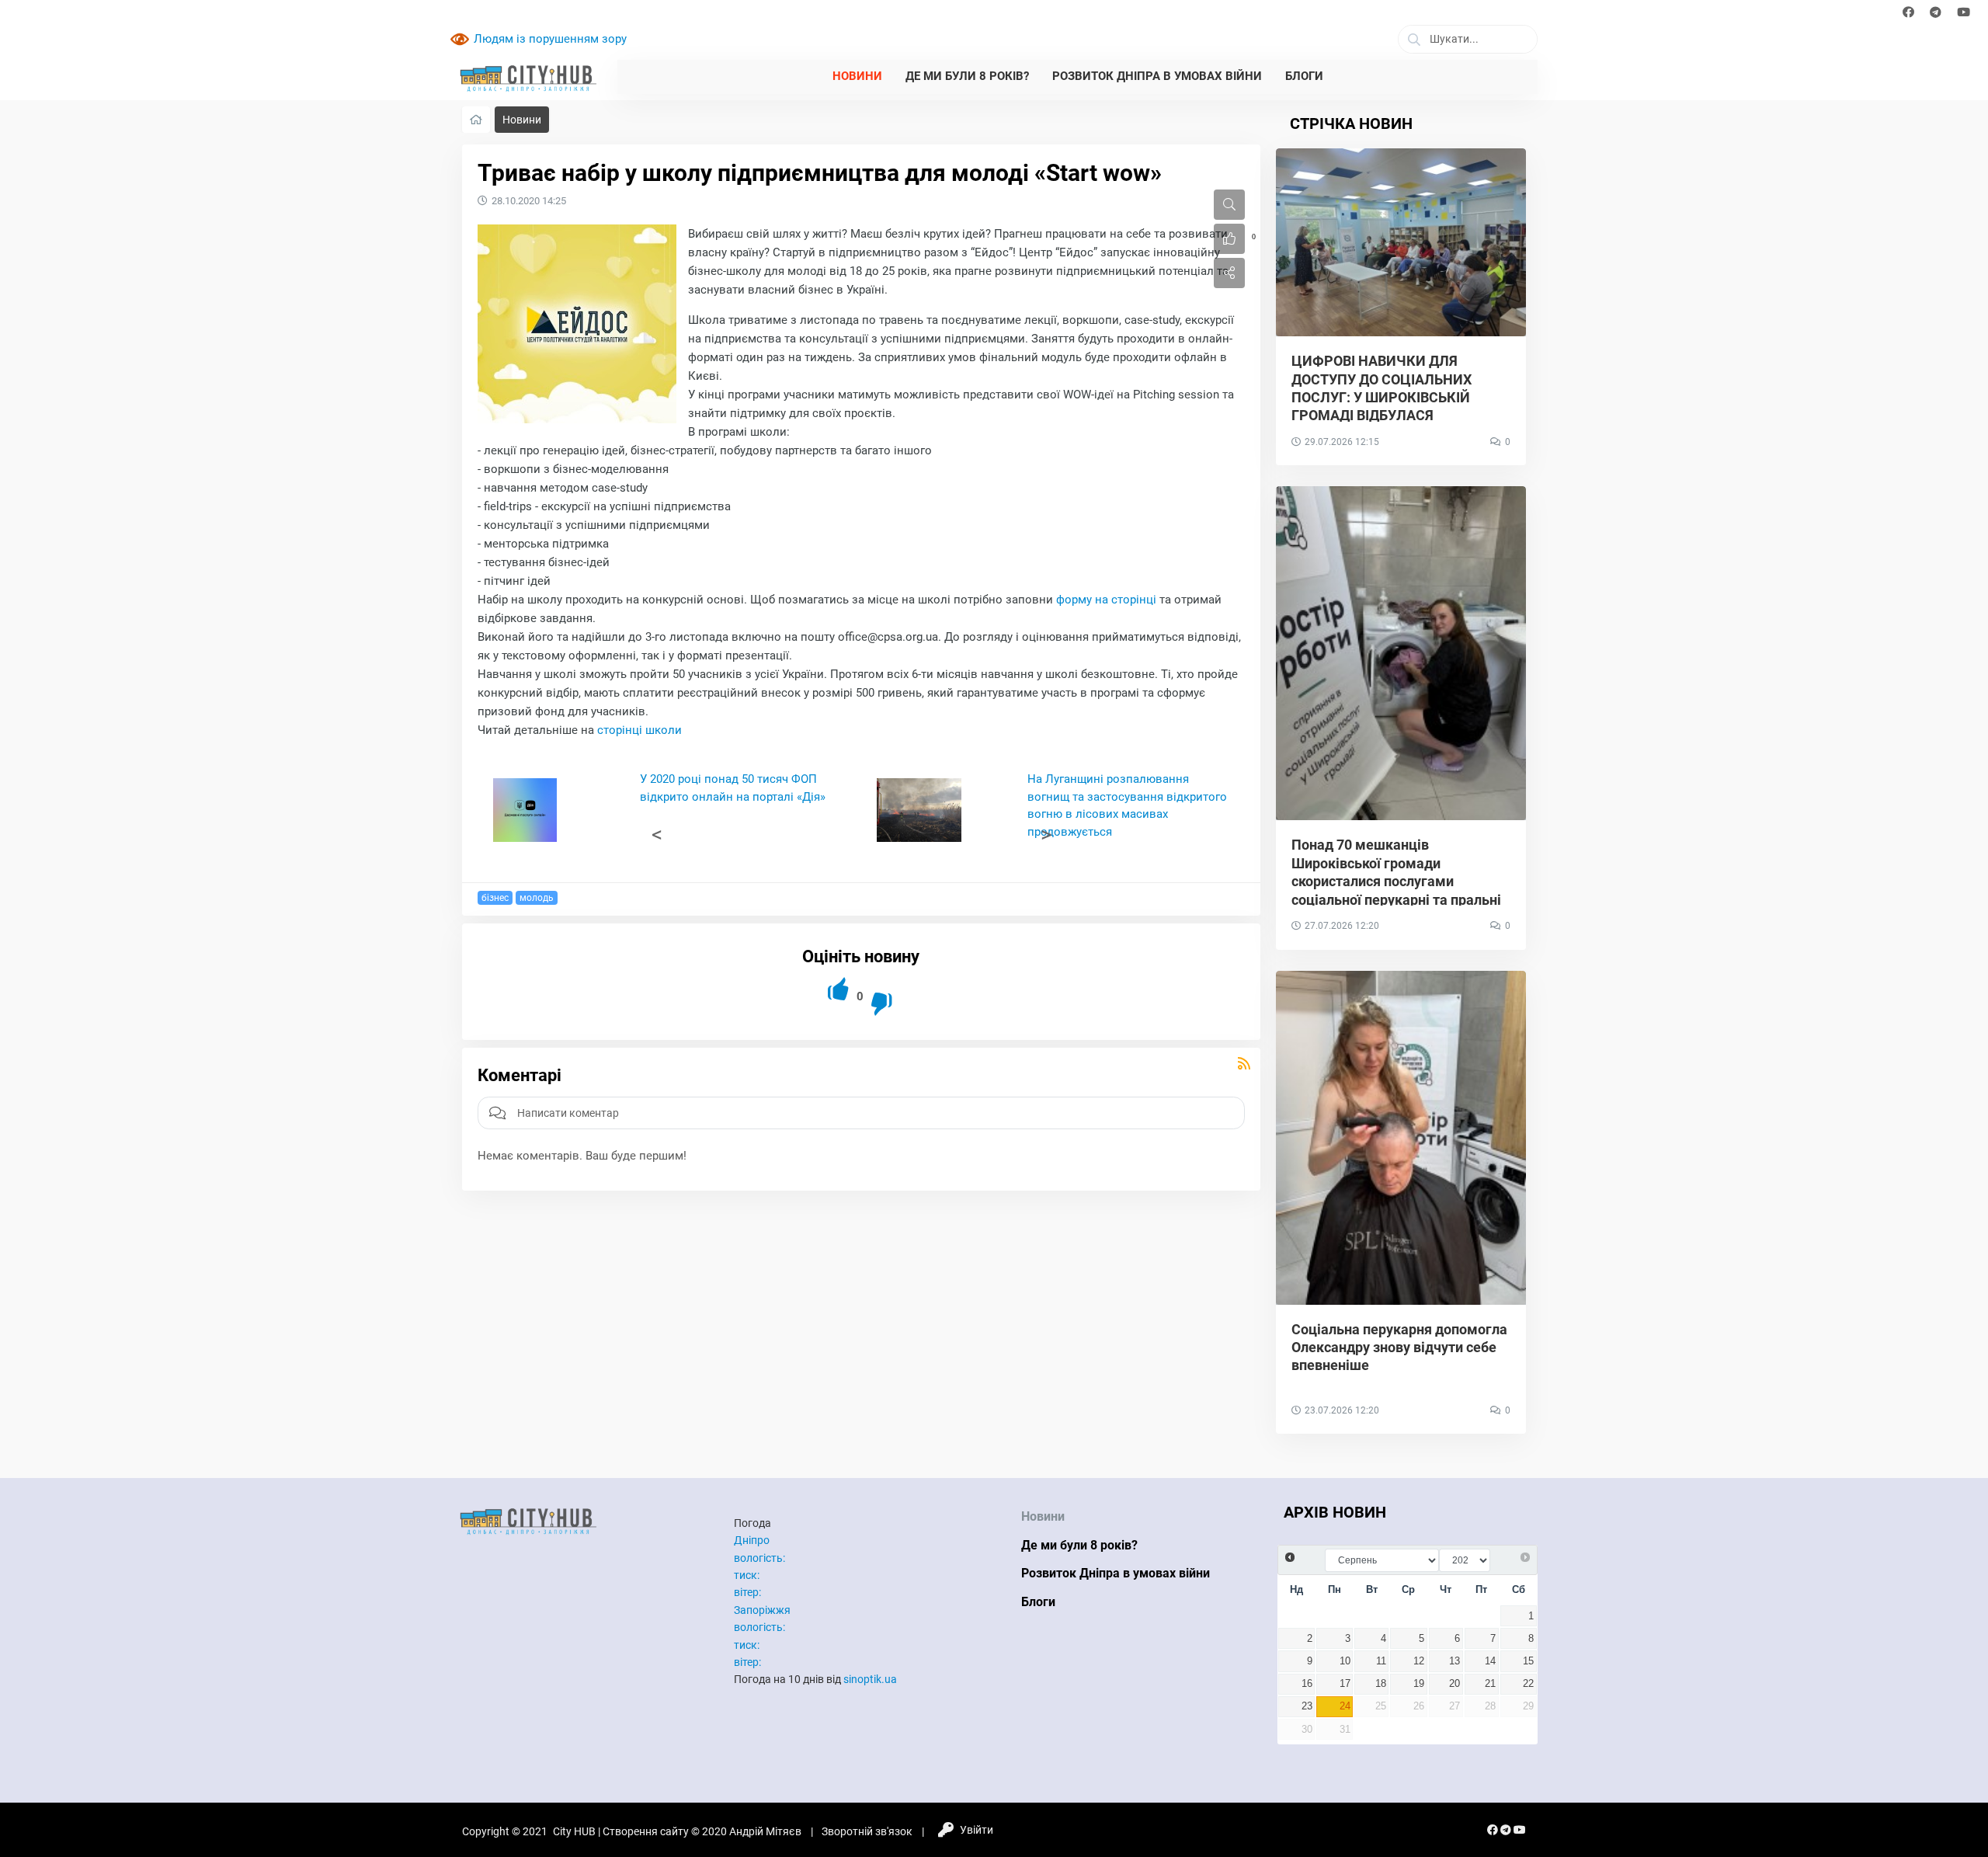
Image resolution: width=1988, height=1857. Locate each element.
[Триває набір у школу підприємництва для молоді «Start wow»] (577, 324)
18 (1381, 1684)
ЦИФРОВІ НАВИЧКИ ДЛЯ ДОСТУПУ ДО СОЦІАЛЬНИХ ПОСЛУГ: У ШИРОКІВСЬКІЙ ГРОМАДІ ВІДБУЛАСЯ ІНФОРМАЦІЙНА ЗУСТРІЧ (1382, 397)
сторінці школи (639, 730)
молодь (537, 898)
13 (1455, 1661)
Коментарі (520, 1075)
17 (1345, 1684)
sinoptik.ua (870, 1679)
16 (1307, 1684)
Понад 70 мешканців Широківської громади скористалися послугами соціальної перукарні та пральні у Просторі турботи (1396, 881)
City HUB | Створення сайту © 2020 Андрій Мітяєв (677, 1831)
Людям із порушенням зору (550, 39)
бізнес (495, 898)
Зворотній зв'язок (867, 1831)
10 (1345, 1661)
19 (1419, 1684)
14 (1490, 1661)
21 (1490, 1684)
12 (1419, 1661)
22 (1528, 1684)
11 (1381, 1661)
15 (1528, 1661)
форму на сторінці (1106, 600)
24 (1345, 1706)
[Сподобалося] (839, 989)
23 (1307, 1706)
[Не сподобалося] (883, 1004)
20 (1455, 1684)
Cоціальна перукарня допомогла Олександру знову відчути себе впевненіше (1399, 1348)
